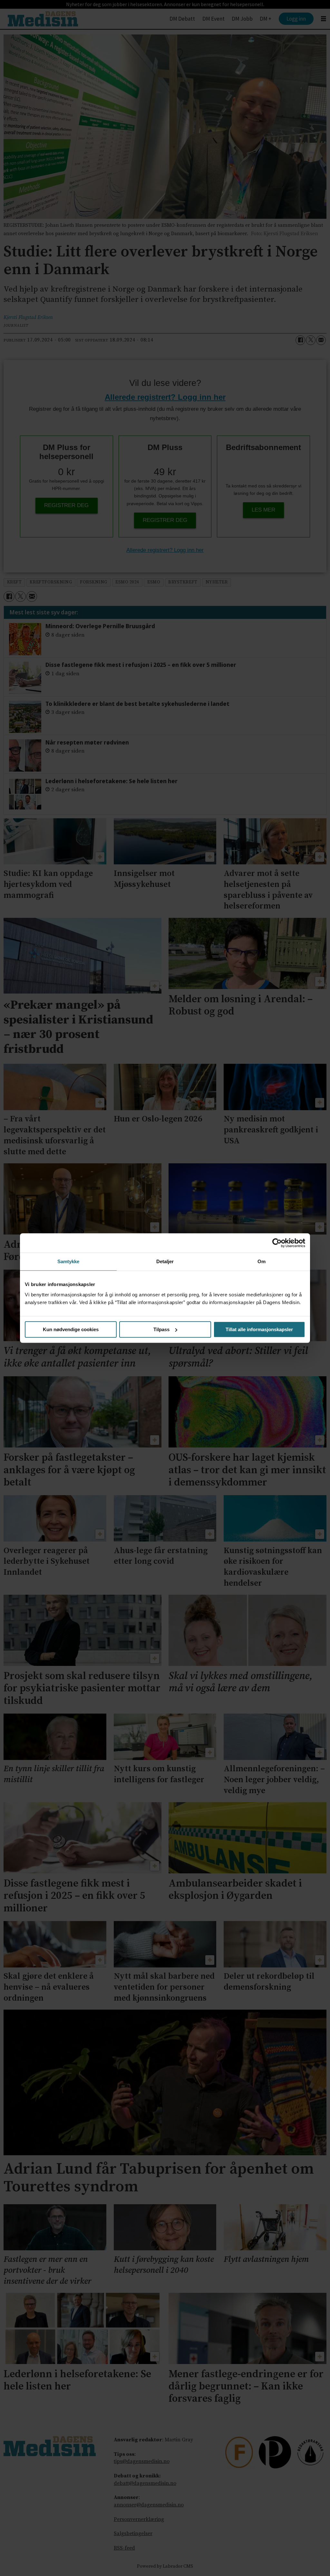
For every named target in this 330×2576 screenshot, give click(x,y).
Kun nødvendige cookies (71, 1329)
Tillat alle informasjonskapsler (259, 1329)
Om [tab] (262, 1261)
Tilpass (161, 1329)
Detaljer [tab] (165, 1261)
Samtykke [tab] (68, 1261)
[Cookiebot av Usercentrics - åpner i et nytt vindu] (277, 1243)
